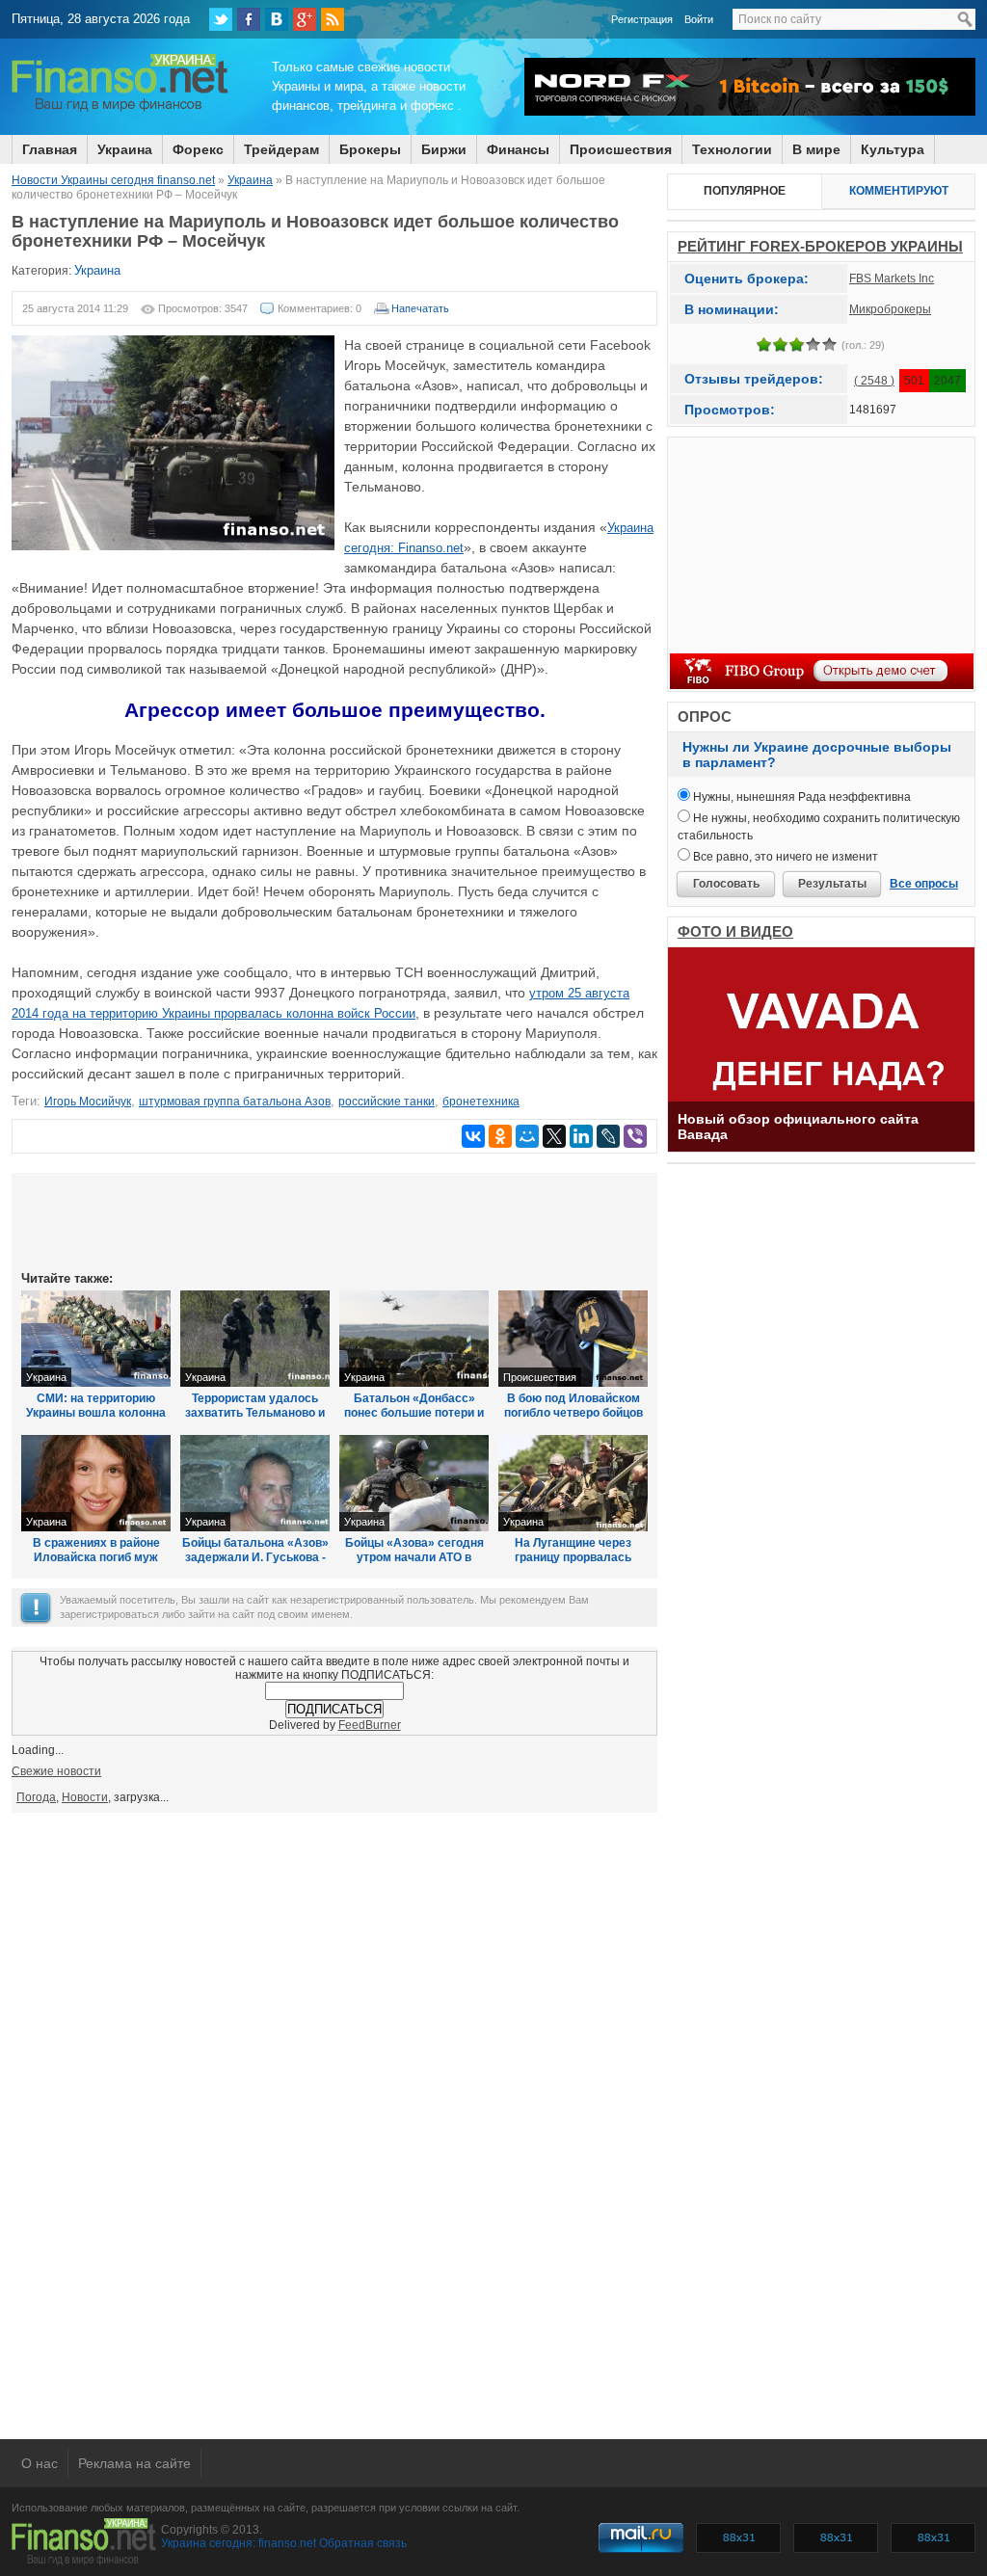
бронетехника (481, 1102)
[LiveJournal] (608, 1136)
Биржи (444, 149)
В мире (816, 149)
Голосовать (726, 884)
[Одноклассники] (500, 1136)
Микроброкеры (890, 309)
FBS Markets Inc (892, 279)
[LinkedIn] (581, 1136)
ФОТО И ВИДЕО (735, 931)
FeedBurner (370, 1725)
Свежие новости (56, 1771)
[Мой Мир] (527, 1136)
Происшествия (621, 149)
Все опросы (924, 884)
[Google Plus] (305, 19)
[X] (554, 1136)
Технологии (732, 149)
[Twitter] (221, 19)
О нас (40, 2463)
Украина (125, 149)
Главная (50, 149)
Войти (699, 19)
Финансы (518, 149)
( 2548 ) (874, 381)
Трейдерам (281, 149)
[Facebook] (249, 19)
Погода (36, 1797)
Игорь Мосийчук (88, 1102)
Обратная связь (363, 2543)
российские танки (387, 1102)
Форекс (198, 149)
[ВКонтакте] (277, 19)
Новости (85, 1797)
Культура (893, 149)
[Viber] (635, 1136)
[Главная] (120, 109)
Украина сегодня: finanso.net (239, 2543)
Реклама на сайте (134, 2463)
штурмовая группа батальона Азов (235, 1102)
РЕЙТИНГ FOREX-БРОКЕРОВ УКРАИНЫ (820, 246)
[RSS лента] (333, 19)
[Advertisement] (334, 1220)
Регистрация (642, 19)
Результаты (832, 884)
